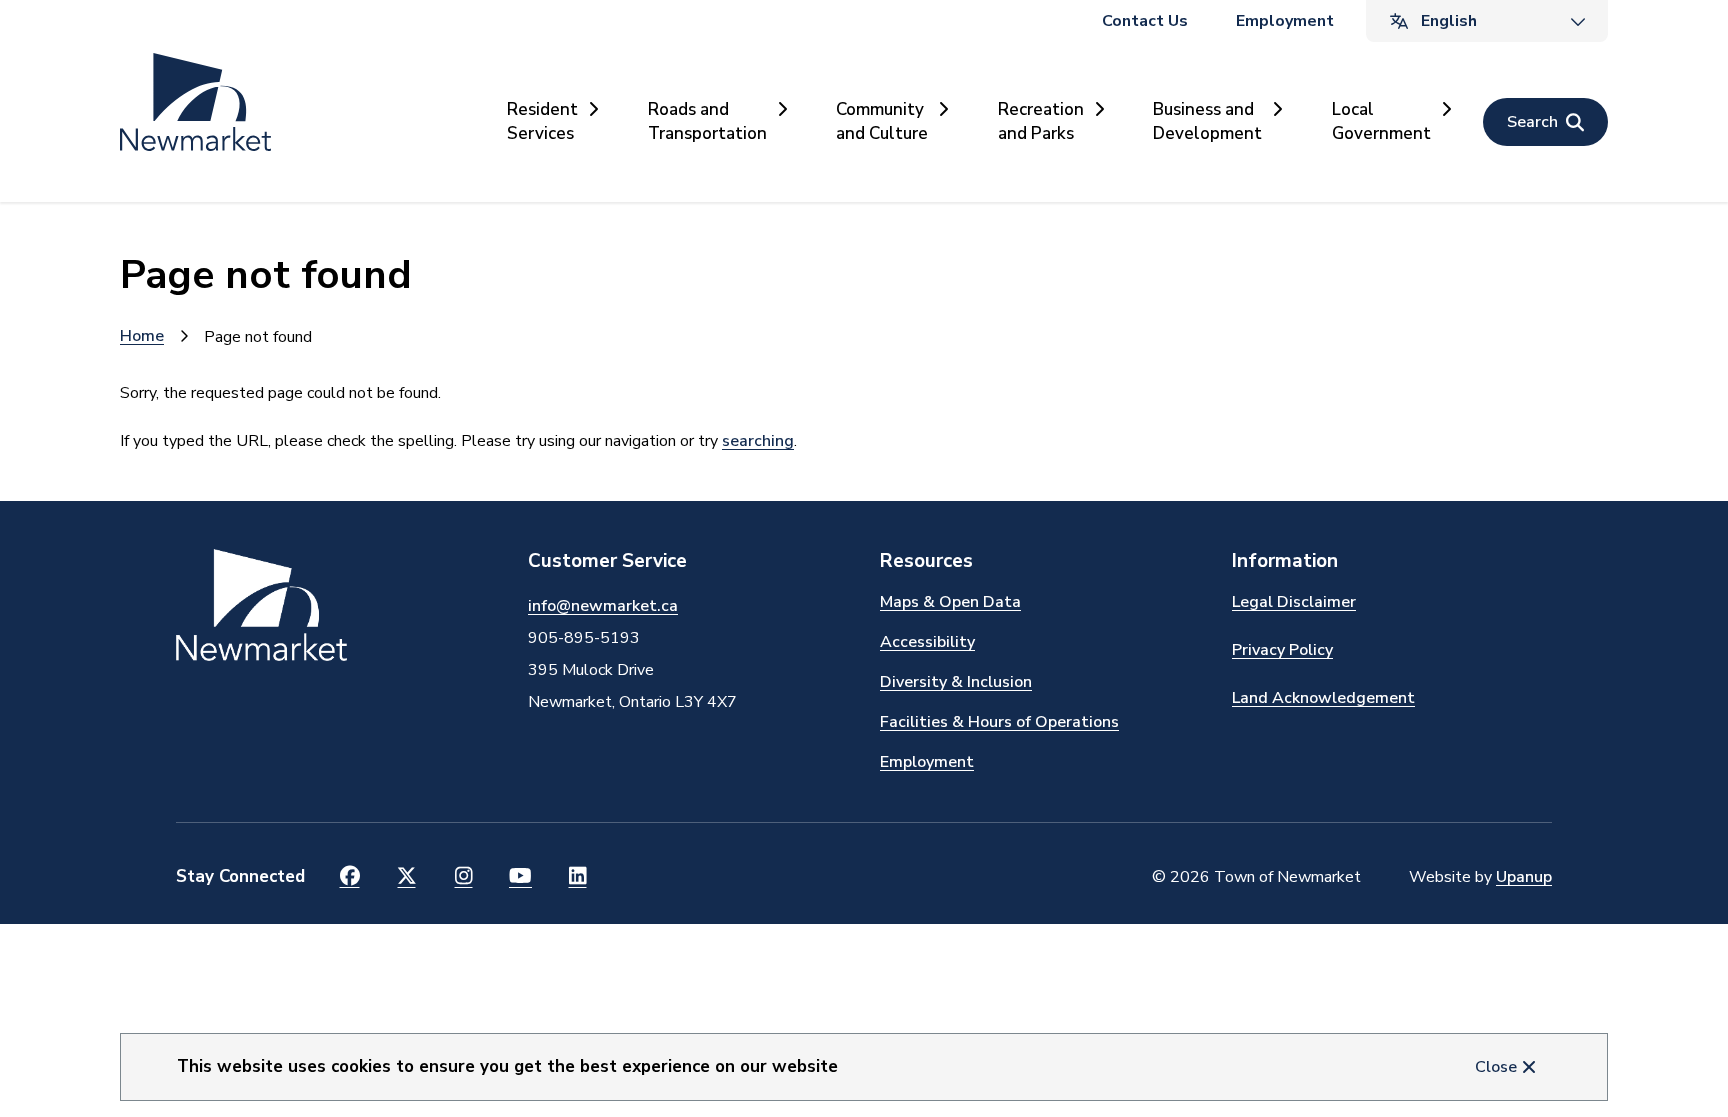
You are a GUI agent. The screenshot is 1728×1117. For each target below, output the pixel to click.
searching (758, 441)
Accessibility (927, 642)
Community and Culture (882, 121)
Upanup (1524, 877)
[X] (406, 877)
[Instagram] (463, 877)
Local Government (1381, 121)
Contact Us (1145, 21)
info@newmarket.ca (603, 606)
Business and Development (1207, 121)
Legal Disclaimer (1294, 602)
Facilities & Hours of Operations (999, 722)
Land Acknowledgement (1323, 698)
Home (142, 336)
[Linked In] (577, 877)
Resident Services (542, 121)
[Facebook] (349, 877)
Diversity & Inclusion (956, 682)
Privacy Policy (1282, 650)
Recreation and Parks (1041, 121)
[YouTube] (520, 877)
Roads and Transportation (707, 121)
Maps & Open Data (950, 602)
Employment (1285, 21)
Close (1496, 1067)
